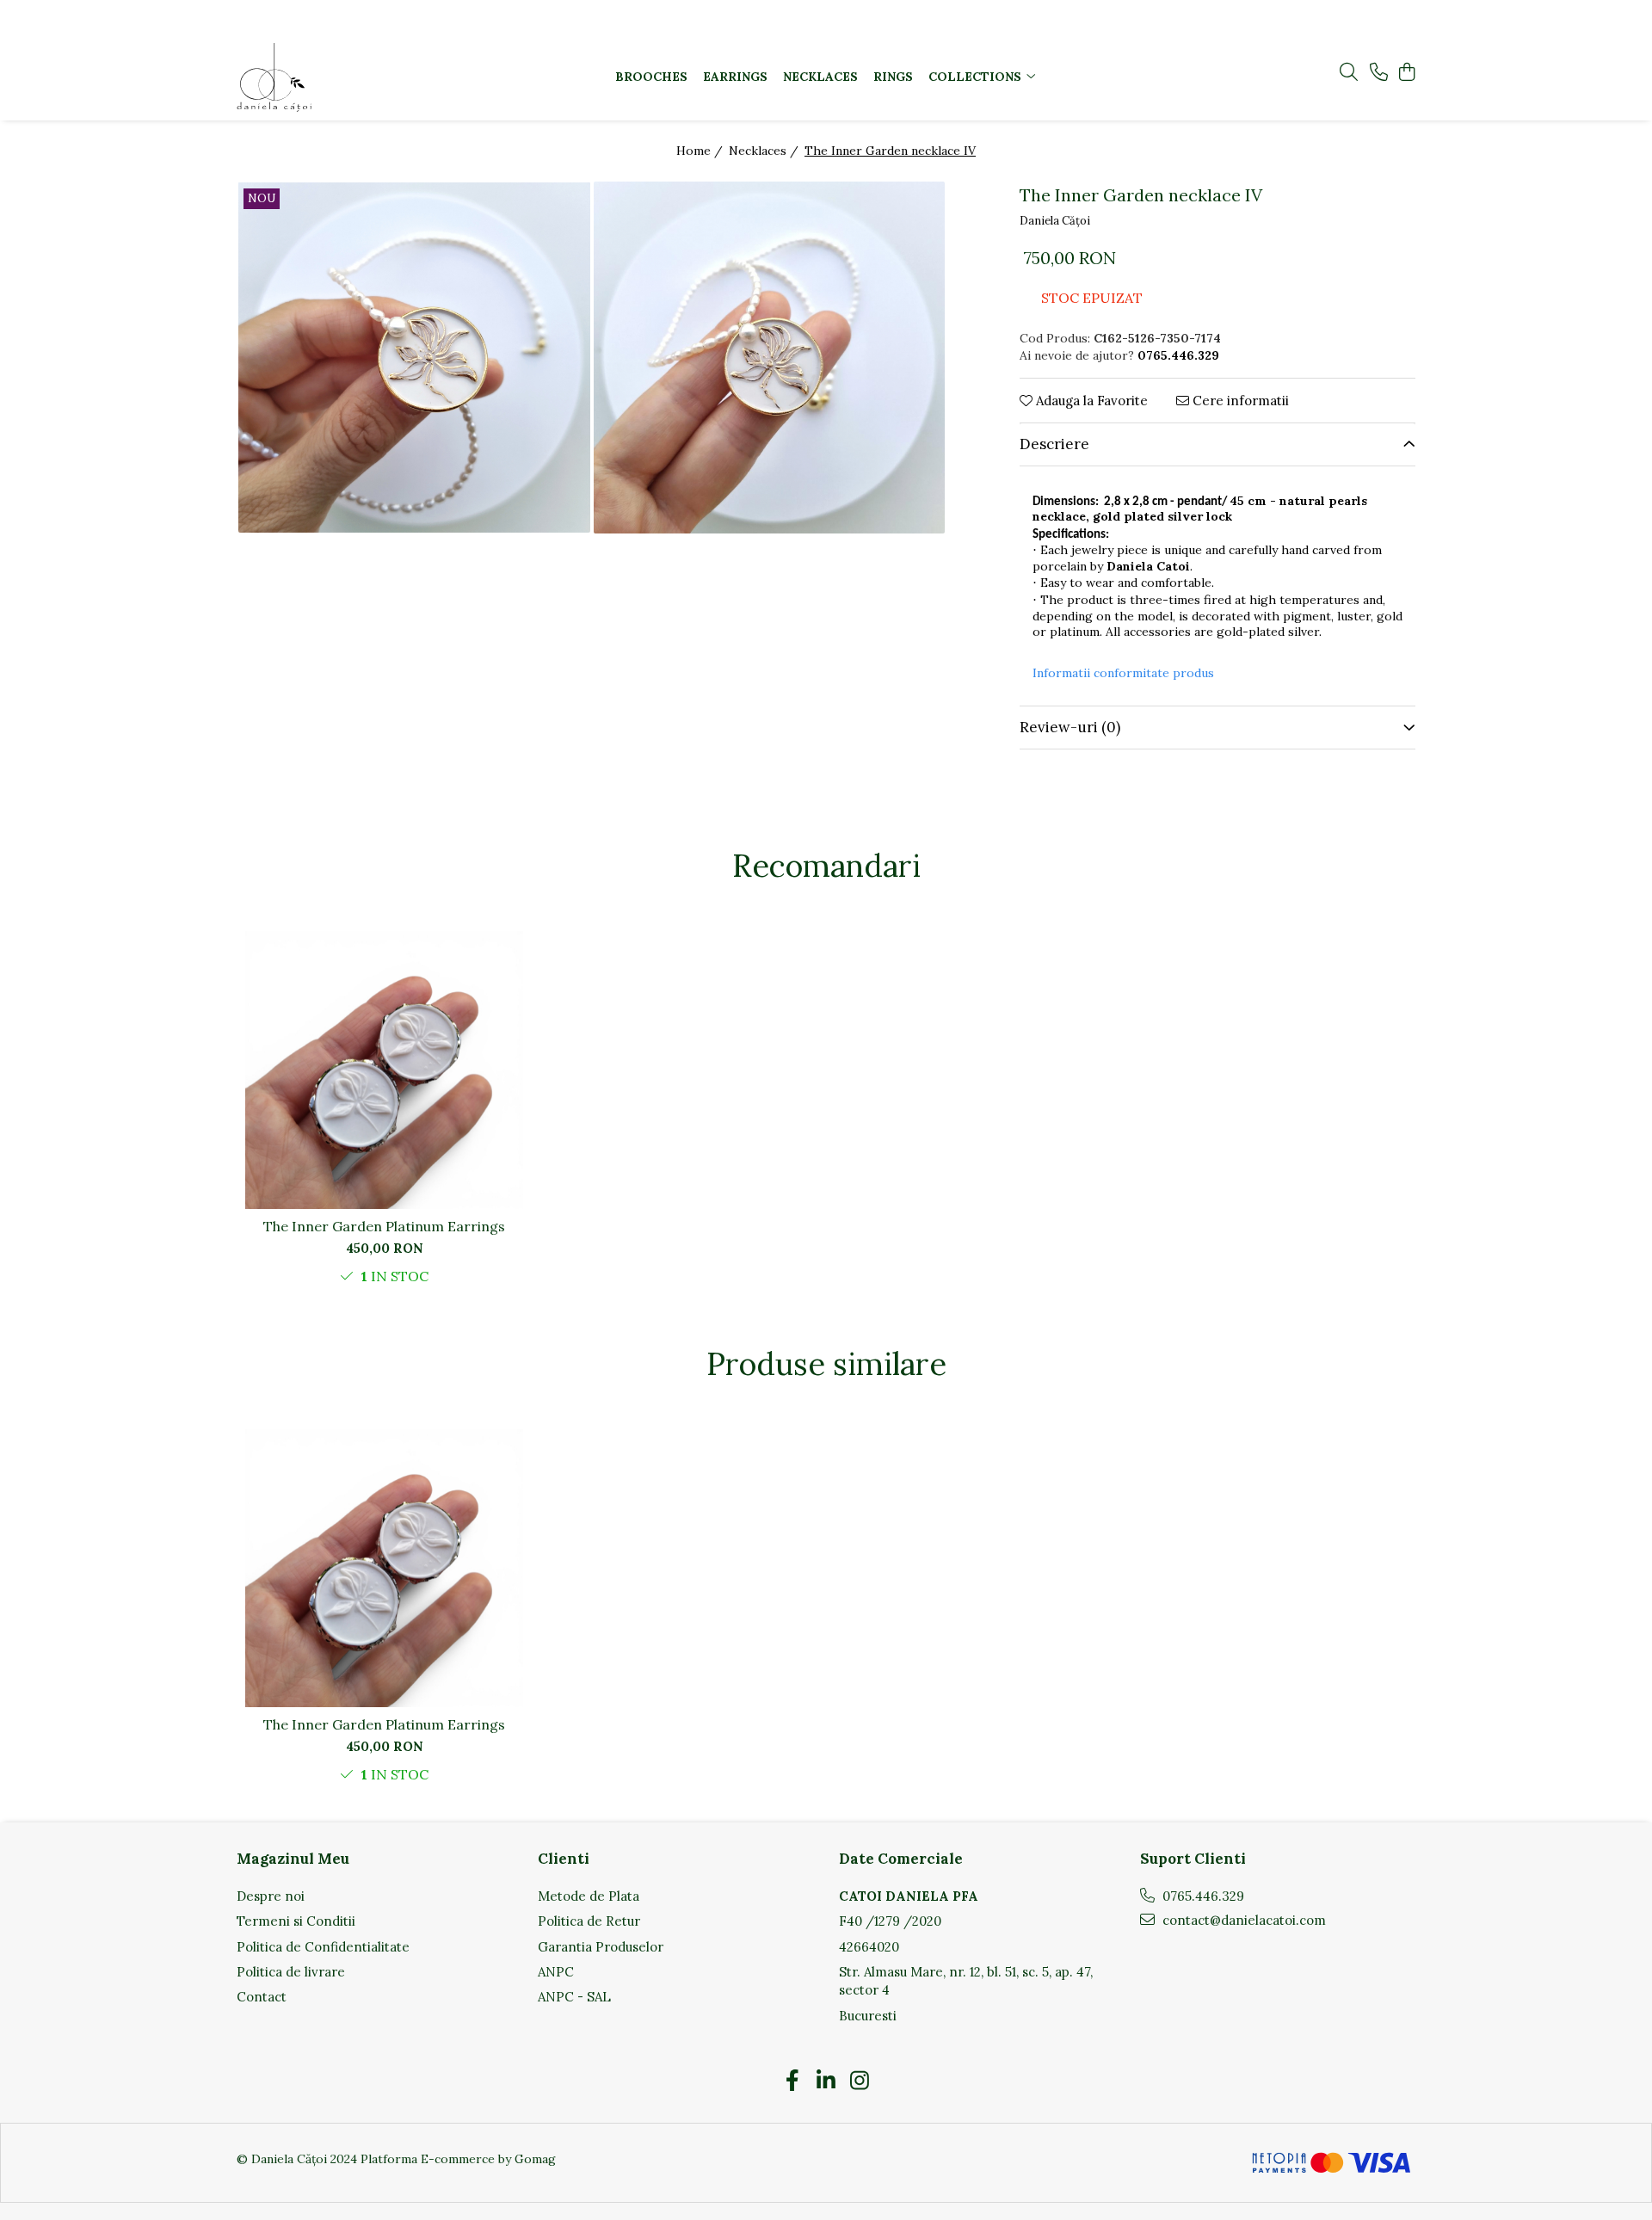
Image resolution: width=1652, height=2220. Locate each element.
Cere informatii (1239, 401)
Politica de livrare (291, 1972)
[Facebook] (793, 2081)
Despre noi (271, 1896)
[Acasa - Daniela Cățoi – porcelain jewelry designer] (344, 77)
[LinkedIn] (826, 2081)
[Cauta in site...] (1349, 73)
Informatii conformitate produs (1123, 673)
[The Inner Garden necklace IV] (414, 358)
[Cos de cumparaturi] (1406, 73)
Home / (701, 151)
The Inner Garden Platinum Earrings (384, 1226)
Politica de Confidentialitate (323, 1947)
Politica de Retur (589, 1921)
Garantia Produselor (601, 1947)
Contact (262, 1997)
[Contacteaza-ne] (1379, 73)
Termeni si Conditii (296, 1921)
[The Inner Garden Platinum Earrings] (384, 1070)
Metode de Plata (589, 1896)
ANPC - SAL (574, 1997)
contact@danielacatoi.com (1242, 1920)
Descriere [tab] (1054, 444)
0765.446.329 (1202, 1896)
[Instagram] (860, 2081)
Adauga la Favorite (1090, 401)
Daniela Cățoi (1055, 221)
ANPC (556, 1972)
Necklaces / (765, 151)
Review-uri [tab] (1070, 727)
